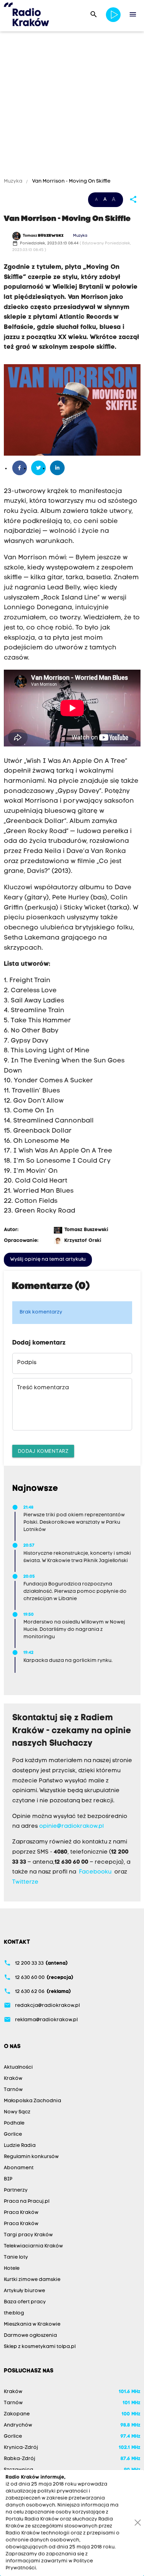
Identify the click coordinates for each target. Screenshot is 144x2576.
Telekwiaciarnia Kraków (33, 2246)
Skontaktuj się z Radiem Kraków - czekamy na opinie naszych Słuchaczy (72, 1731)
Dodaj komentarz (43, 1451)
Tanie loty (16, 2257)
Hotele (12, 2269)
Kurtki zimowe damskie (32, 2280)
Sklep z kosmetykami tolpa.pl (40, 2347)
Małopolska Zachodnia (33, 2101)
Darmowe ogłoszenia (30, 2336)
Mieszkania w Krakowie (32, 2324)
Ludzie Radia (20, 2146)
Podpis (27, 1363)
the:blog (14, 2313)
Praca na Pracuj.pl (27, 2202)
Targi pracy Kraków (28, 2235)
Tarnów (13, 2090)
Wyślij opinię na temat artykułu (48, 1260)
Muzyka (14, 181)
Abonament (19, 2168)
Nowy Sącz (17, 2112)
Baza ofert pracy (25, 2302)
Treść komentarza (43, 1388)
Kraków (13, 2079)
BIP (8, 2179)
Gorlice (13, 2135)
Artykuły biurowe (24, 2291)
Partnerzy (16, 2190)
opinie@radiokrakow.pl (71, 1826)
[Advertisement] (72, 106)
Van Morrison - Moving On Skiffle (71, 181)
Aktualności (18, 2067)
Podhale (14, 2123)
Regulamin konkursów (31, 2157)
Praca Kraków (21, 2213)
